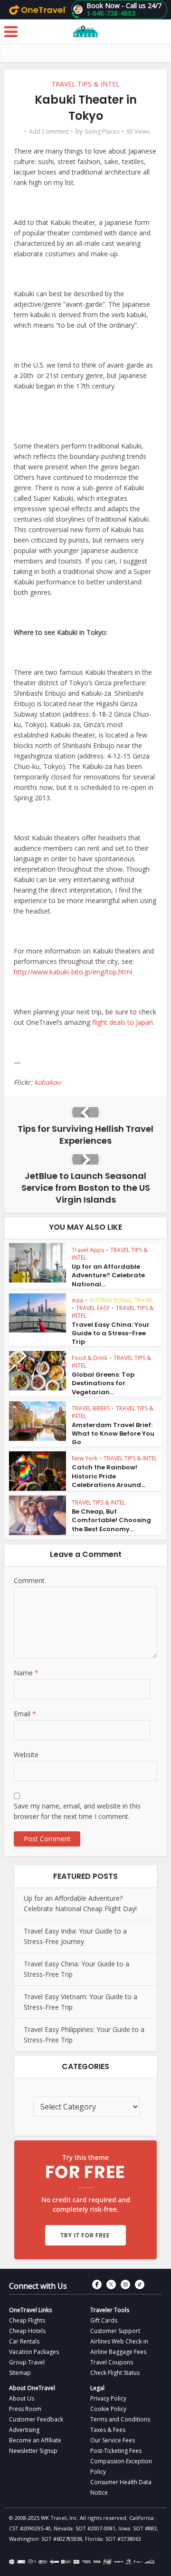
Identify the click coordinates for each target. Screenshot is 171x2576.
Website (26, 1755)
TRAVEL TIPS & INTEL (85, 84)
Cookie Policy (108, 2409)
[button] (119, 10)
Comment (29, 1580)
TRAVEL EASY (93, 1308)
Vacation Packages (34, 2352)
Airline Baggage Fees (118, 2352)
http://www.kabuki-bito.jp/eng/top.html (73, 972)
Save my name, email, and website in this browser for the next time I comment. (77, 1811)
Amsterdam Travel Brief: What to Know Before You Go (113, 1434)
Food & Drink (90, 1358)
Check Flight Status (115, 2373)
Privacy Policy (108, 2398)
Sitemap (20, 2373)
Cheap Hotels (27, 2331)
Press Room (25, 2409)
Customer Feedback (36, 2419)
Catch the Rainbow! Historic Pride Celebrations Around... (109, 1476)
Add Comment (49, 131)
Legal (97, 2388)
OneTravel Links (30, 2310)
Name (26, 1673)
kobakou (47, 1082)
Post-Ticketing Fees (116, 2451)
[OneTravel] (38, 10)
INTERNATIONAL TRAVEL (122, 1300)
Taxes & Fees (108, 2430)
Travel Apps (88, 1250)
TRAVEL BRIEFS (91, 1408)
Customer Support (115, 2331)
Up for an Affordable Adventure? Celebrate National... (108, 1275)
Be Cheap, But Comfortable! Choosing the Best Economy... (111, 1520)
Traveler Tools (110, 2310)
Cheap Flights (27, 2320)
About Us (22, 2398)
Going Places (102, 131)
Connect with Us (38, 2286)
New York (85, 1458)
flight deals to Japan (123, 1022)
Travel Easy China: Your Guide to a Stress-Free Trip (111, 1333)
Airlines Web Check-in (119, 2341)
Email (25, 1714)
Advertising (24, 2430)
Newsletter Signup (33, 2451)
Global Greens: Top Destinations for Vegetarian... (103, 1383)
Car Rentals (24, 2341)
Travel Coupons (112, 2362)
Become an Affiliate (35, 2440)
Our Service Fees (113, 2440)
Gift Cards (104, 2320)
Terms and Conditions (120, 2419)
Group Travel (27, 2362)
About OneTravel (32, 2388)
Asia (77, 1300)
